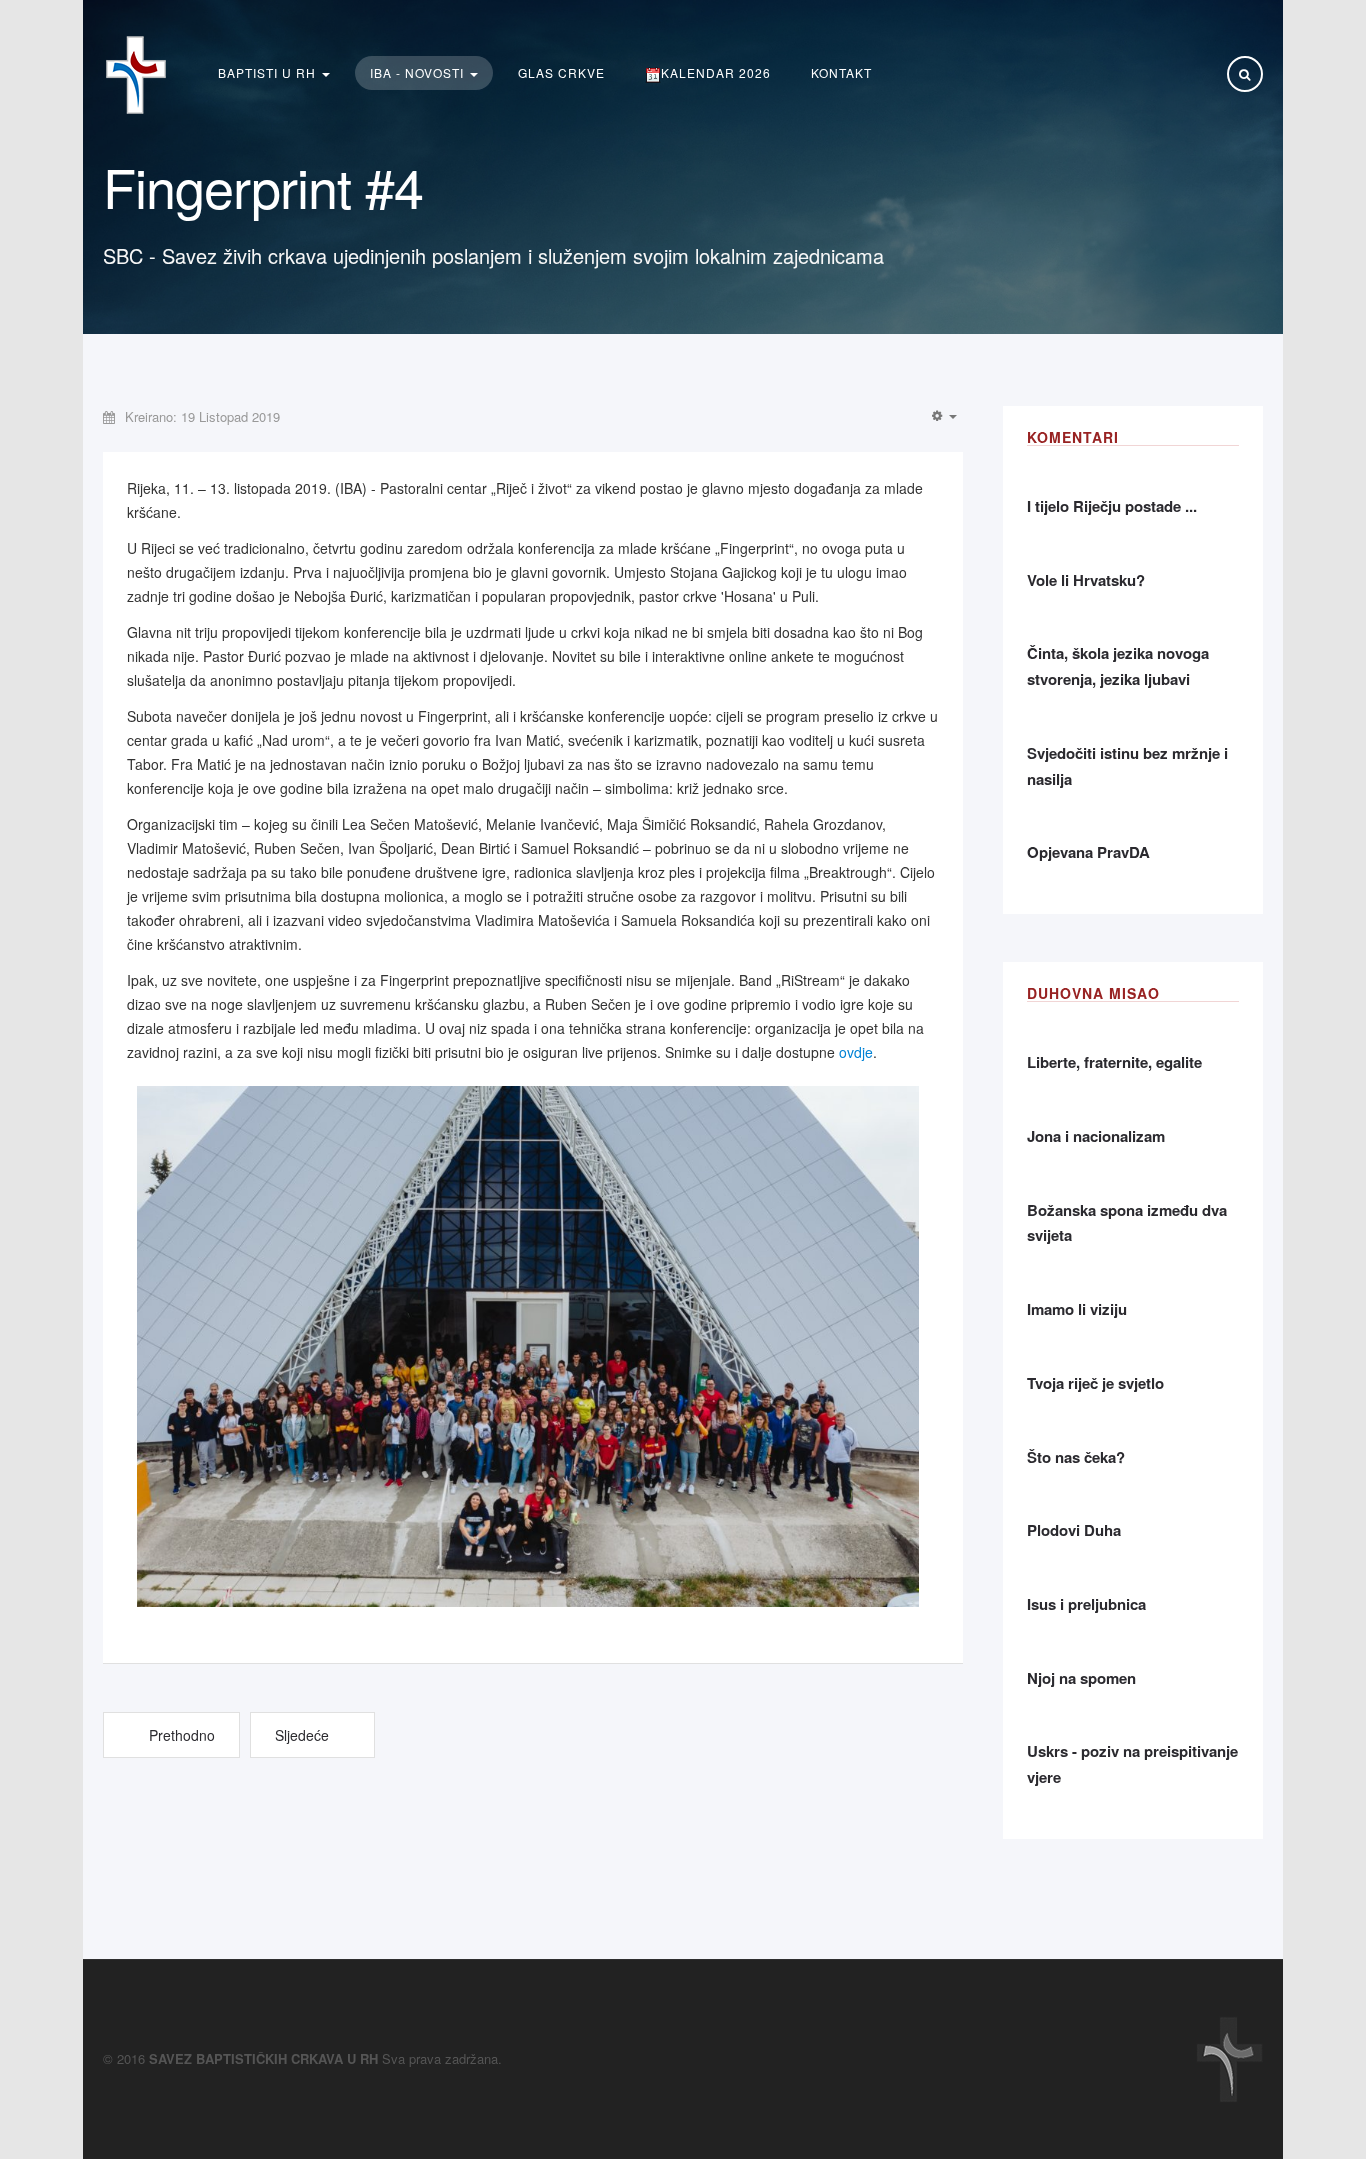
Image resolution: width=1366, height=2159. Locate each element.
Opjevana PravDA (1088, 852)
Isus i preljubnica (1086, 1604)
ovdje (856, 1052)
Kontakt (841, 72)
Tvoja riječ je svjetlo (1095, 1383)
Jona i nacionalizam (1096, 1136)
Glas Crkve (561, 72)
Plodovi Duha (1074, 1530)
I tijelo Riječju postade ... (1112, 506)
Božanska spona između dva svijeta (1127, 1223)
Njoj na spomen (1081, 1678)
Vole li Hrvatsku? (1086, 580)
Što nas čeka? (1076, 1457)
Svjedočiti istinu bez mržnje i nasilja (1127, 766)
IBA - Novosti (419, 72)
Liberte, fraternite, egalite (1114, 1062)
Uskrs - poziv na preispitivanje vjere (1132, 1764)
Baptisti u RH (269, 72)
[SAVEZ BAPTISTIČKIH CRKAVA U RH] (136, 75)
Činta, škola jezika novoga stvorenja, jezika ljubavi (1118, 666)
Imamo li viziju (1077, 1309)
